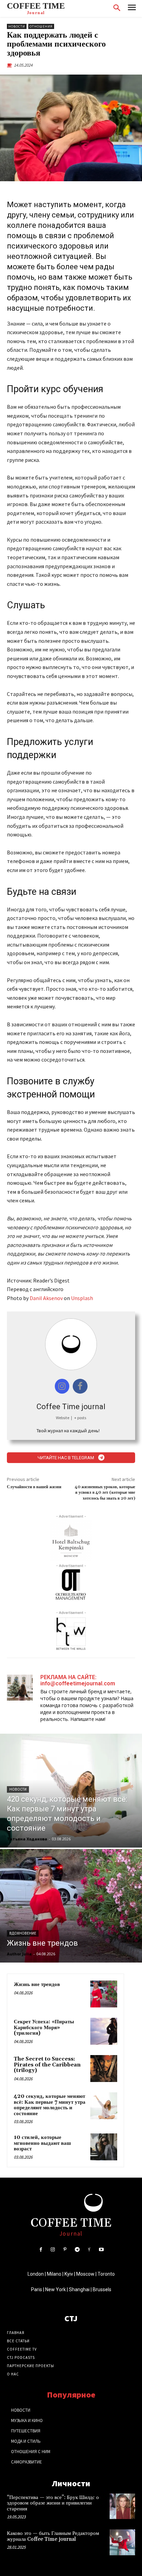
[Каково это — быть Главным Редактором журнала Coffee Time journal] (122, 2542)
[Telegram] (77, 2250)
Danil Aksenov (46, 1298)
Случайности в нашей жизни (34, 1487)
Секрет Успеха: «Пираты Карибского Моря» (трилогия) (44, 2027)
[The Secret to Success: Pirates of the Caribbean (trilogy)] (104, 2069)
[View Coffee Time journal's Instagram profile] (62, 1386)
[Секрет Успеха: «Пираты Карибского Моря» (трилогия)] (104, 2031)
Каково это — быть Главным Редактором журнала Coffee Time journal (53, 2536)
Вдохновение (23, 1933)
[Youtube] (101, 2250)
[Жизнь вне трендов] (71, 1906)
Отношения (41, 26)
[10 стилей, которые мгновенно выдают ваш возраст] (104, 2147)
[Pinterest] (65, 2250)
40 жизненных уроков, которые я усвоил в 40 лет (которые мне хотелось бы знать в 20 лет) (105, 1493)
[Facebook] (40, 2250)
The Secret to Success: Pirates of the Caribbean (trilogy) (47, 2065)
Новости (17, 26)
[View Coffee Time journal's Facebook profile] (80, 1386)
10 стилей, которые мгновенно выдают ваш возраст (42, 2143)
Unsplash (82, 1298)
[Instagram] (53, 2250)
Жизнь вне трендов (37, 1984)
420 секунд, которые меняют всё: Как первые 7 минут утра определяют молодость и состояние (50, 2105)
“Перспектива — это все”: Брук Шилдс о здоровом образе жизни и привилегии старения (53, 2503)
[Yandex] (89, 2250)
